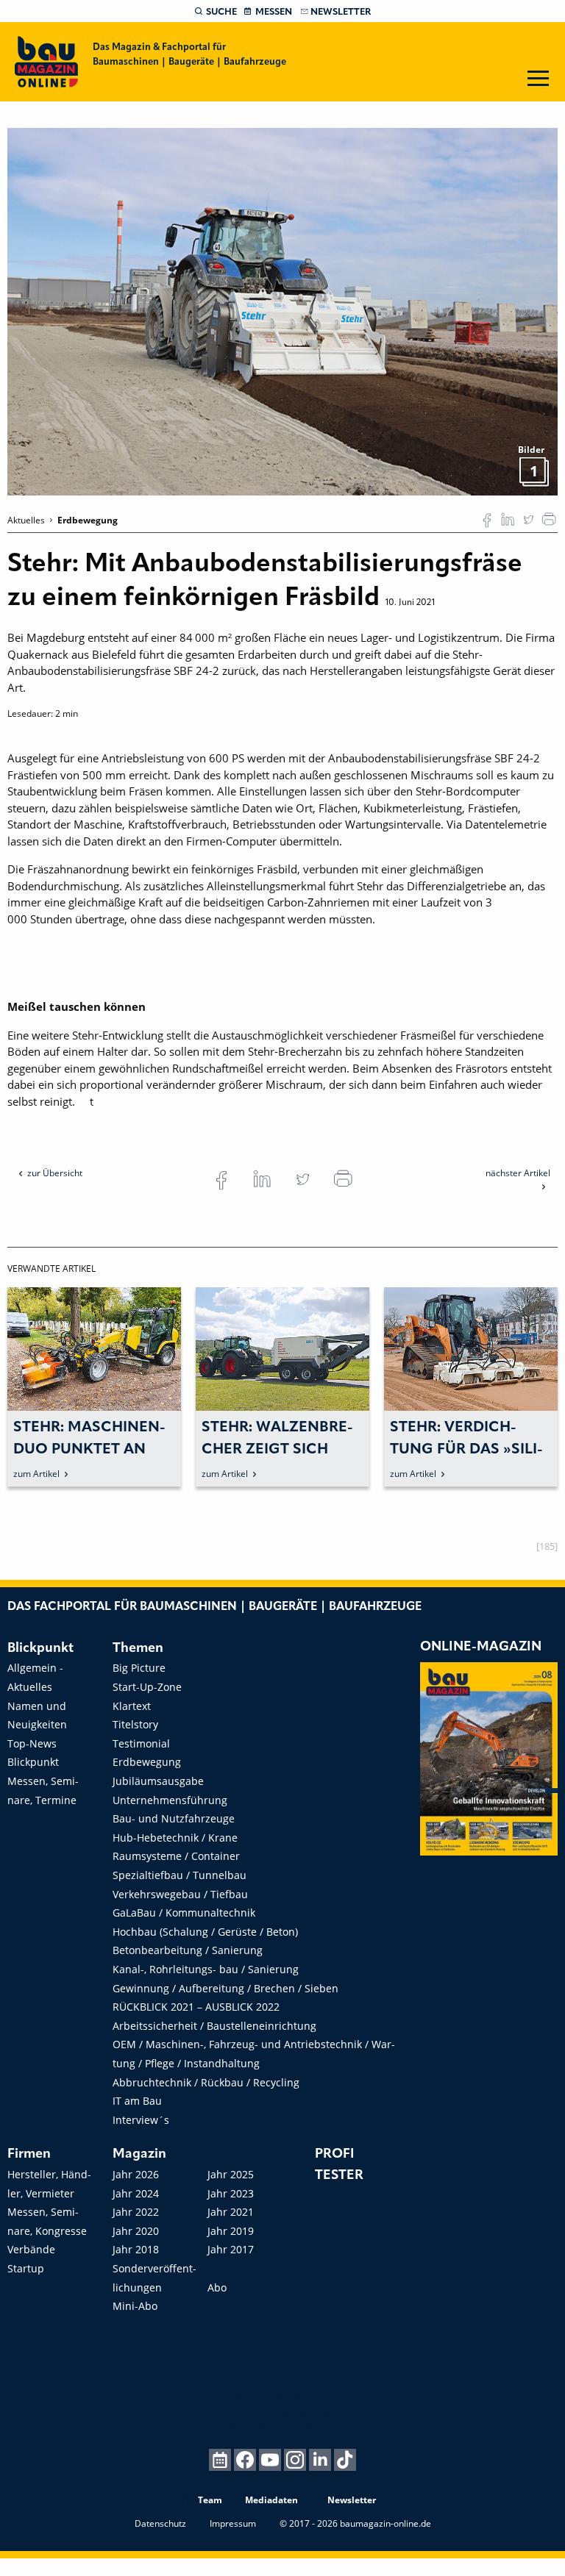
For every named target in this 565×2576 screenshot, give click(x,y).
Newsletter (341, 12)
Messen (274, 12)
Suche (221, 12)
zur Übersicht (55, 1173)
